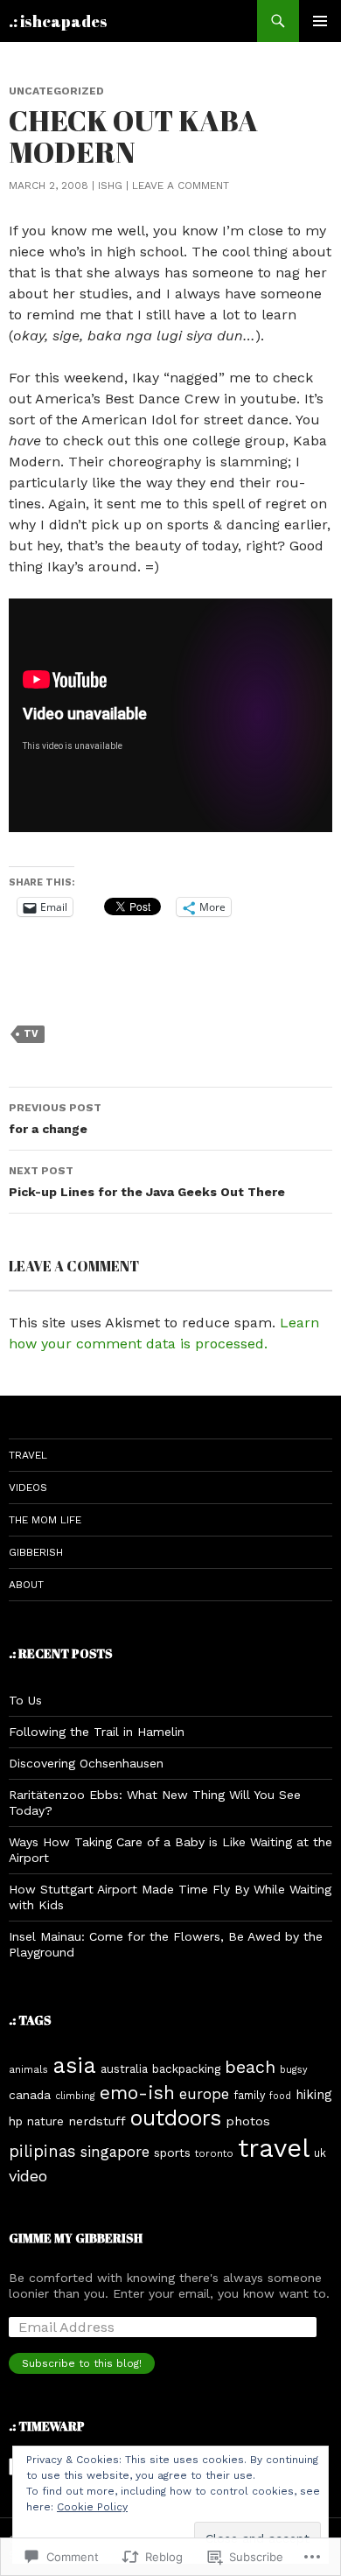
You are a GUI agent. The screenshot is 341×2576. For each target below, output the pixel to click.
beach (250, 2067)
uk (320, 2153)
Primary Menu (320, 21)
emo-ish (137, 2093)
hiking (313, 2095)
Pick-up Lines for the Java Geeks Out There (147, 1182)
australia (124, 2069)
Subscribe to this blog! (82, 2363)
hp (16, 2121)
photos (248, 2121)
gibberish (36, 1552)
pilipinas (42, 2152)
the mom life (45, 1520)
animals (28, 2069)
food (280, 2096)
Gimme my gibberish (76, 2238)
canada (30, 2095)
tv (31, 1034)
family (249, 2095)
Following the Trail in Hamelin (97, 1732)
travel (28, 1455)
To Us (25, 1700)
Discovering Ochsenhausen (86, 1763)
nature (45, 2121)
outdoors (176, 2118)
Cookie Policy (92, 2507)
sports (172, 2152)
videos (28, 1487)
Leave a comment (181, 185)
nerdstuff (97, 2121)
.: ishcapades (58, 21)
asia (74, 2065)
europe (204, 2094)
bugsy (294, 2070)
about (26, 1585)
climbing (75, 2096)
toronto (214, 2153)
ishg (110, 185)
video (28, 2176)
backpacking (186, 2069)
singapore (115, 2152)
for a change (55, 1119)
